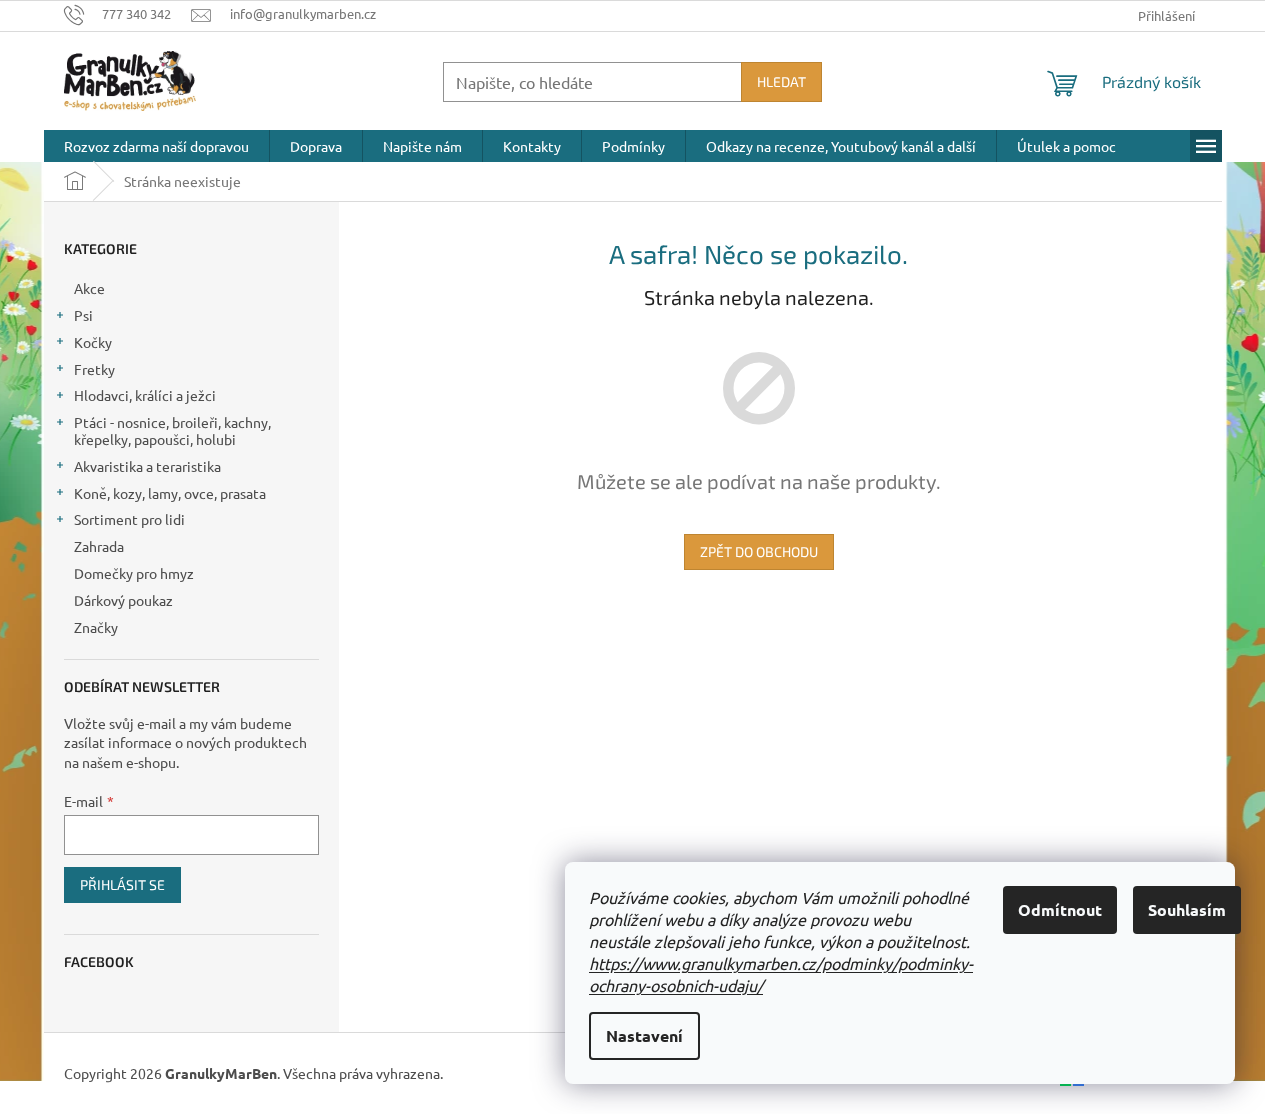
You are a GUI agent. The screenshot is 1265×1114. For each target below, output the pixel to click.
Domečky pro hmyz (134, 573)
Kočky (93, 342)
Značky (96, 627)
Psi (83, 315)
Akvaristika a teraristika (147, 466)
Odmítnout (1060, 909)
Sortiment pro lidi (129, 519)
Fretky (94, 369)
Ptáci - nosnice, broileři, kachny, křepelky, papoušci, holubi (172, 430)
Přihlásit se (122, 884)
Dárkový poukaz (123, 600)
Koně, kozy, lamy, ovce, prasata (170, 493)
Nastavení (644, 1035)
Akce (89, 288)
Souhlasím (1187, 909)
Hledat (781, 81)
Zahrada (99, 546)
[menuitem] (156, 146)
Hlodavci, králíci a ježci (145, 395)
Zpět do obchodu (759, 551)
